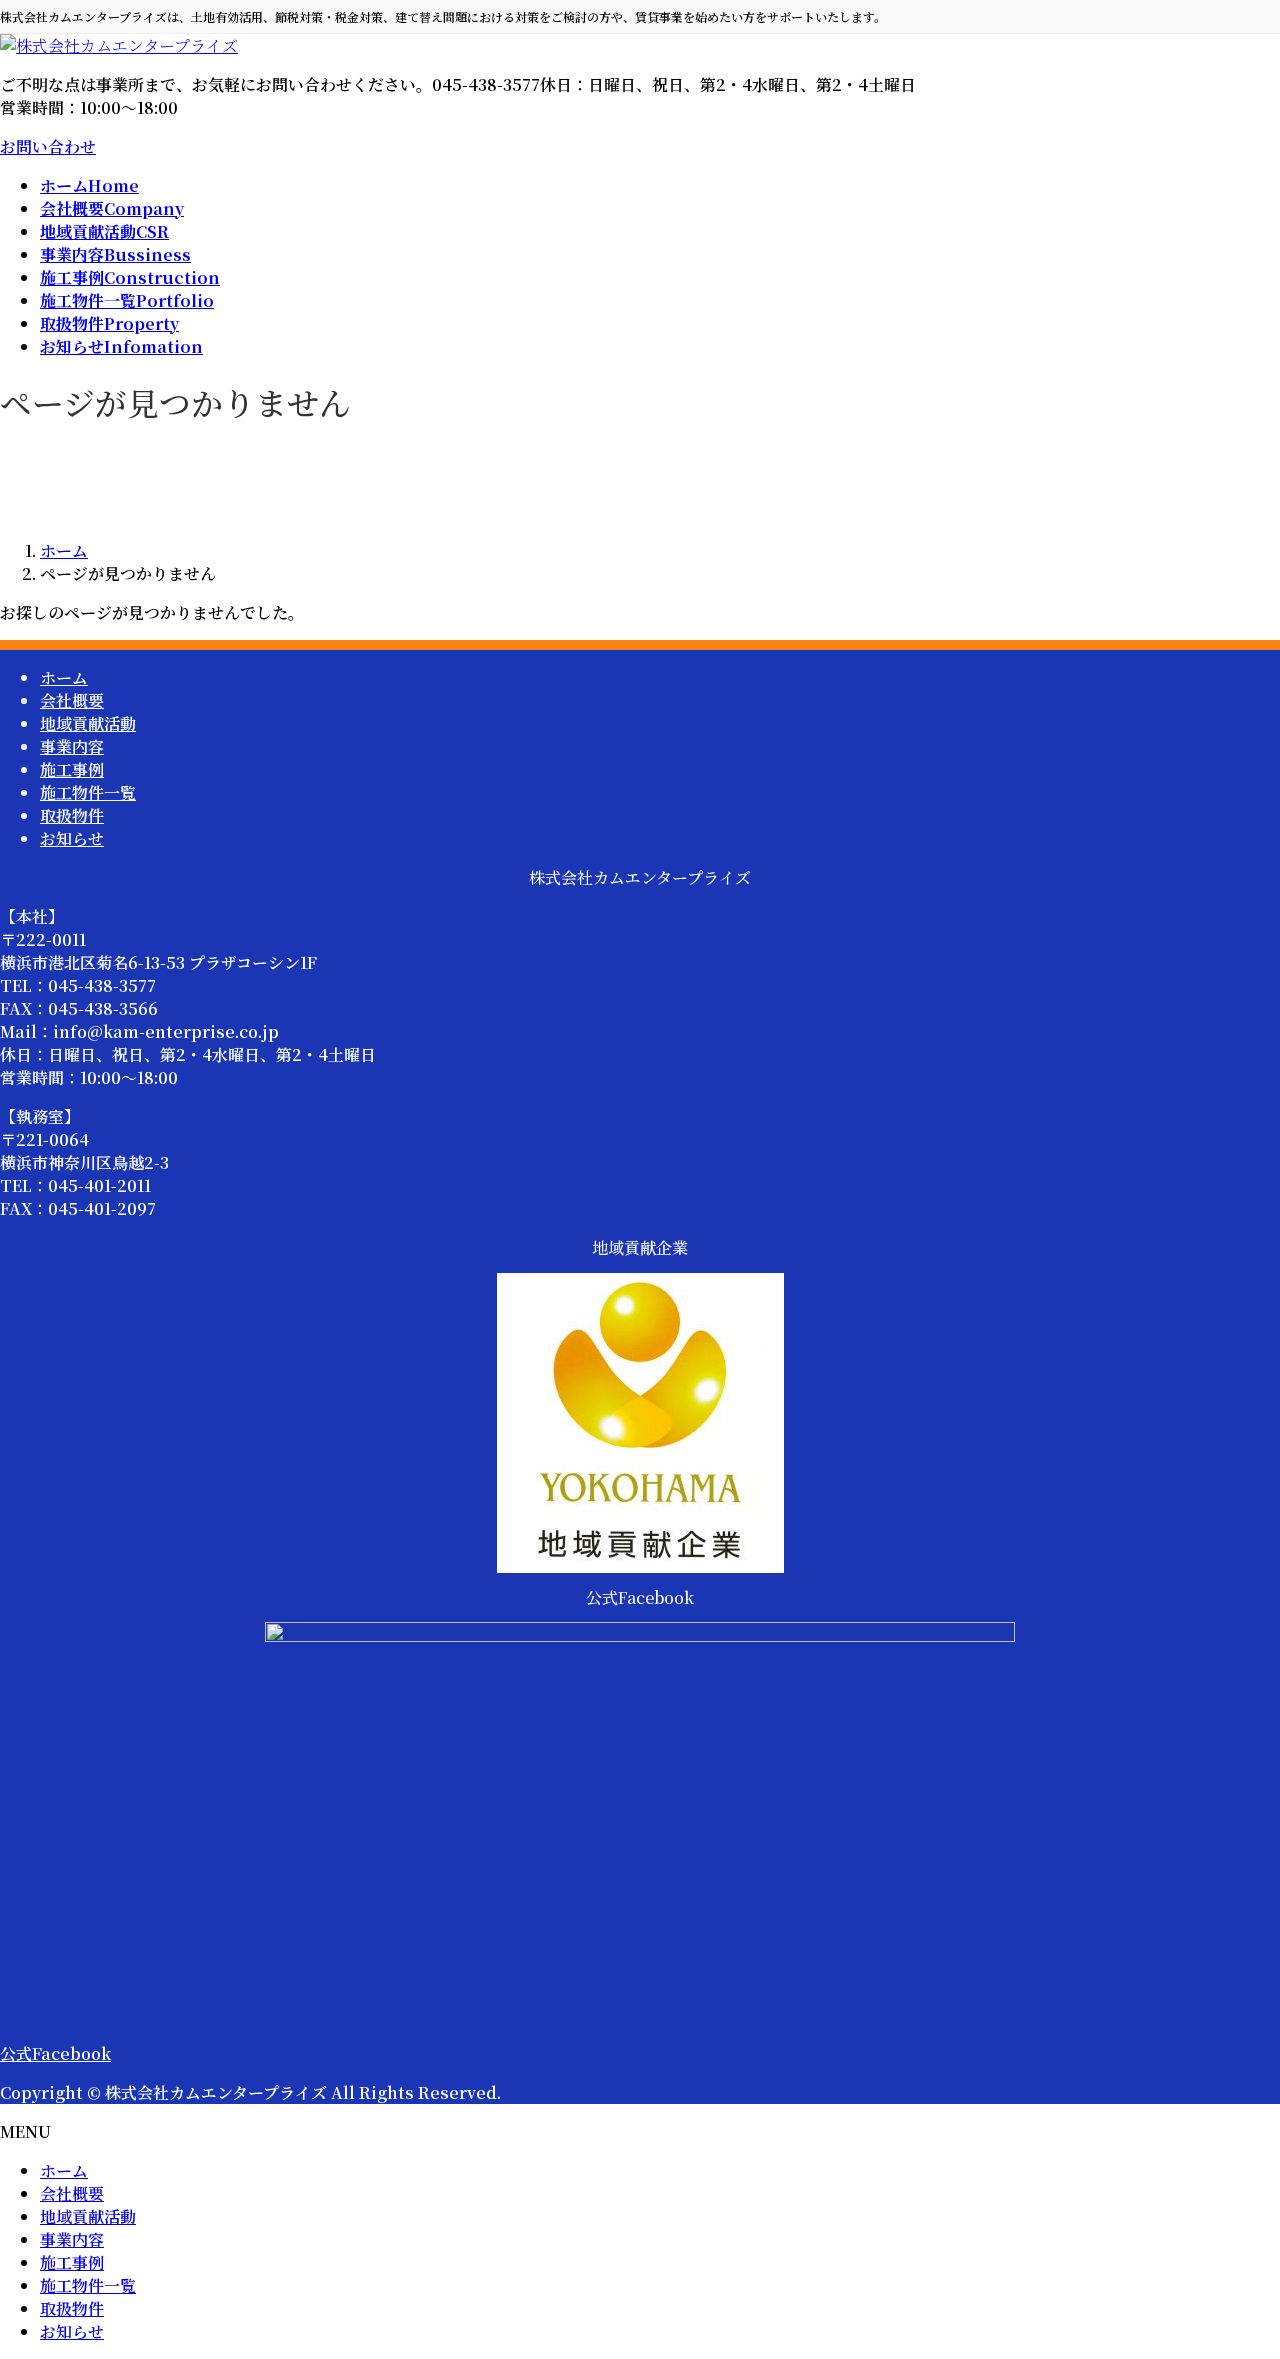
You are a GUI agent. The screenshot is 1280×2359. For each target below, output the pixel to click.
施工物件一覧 (88, 792)
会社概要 (72, 700)
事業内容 (72, 746)
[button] (640, 2053)
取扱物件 (72, 815)
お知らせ (72, 838)
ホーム (64, 677)
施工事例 (72, 769)
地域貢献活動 (88, 723)
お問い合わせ (48, 146)
